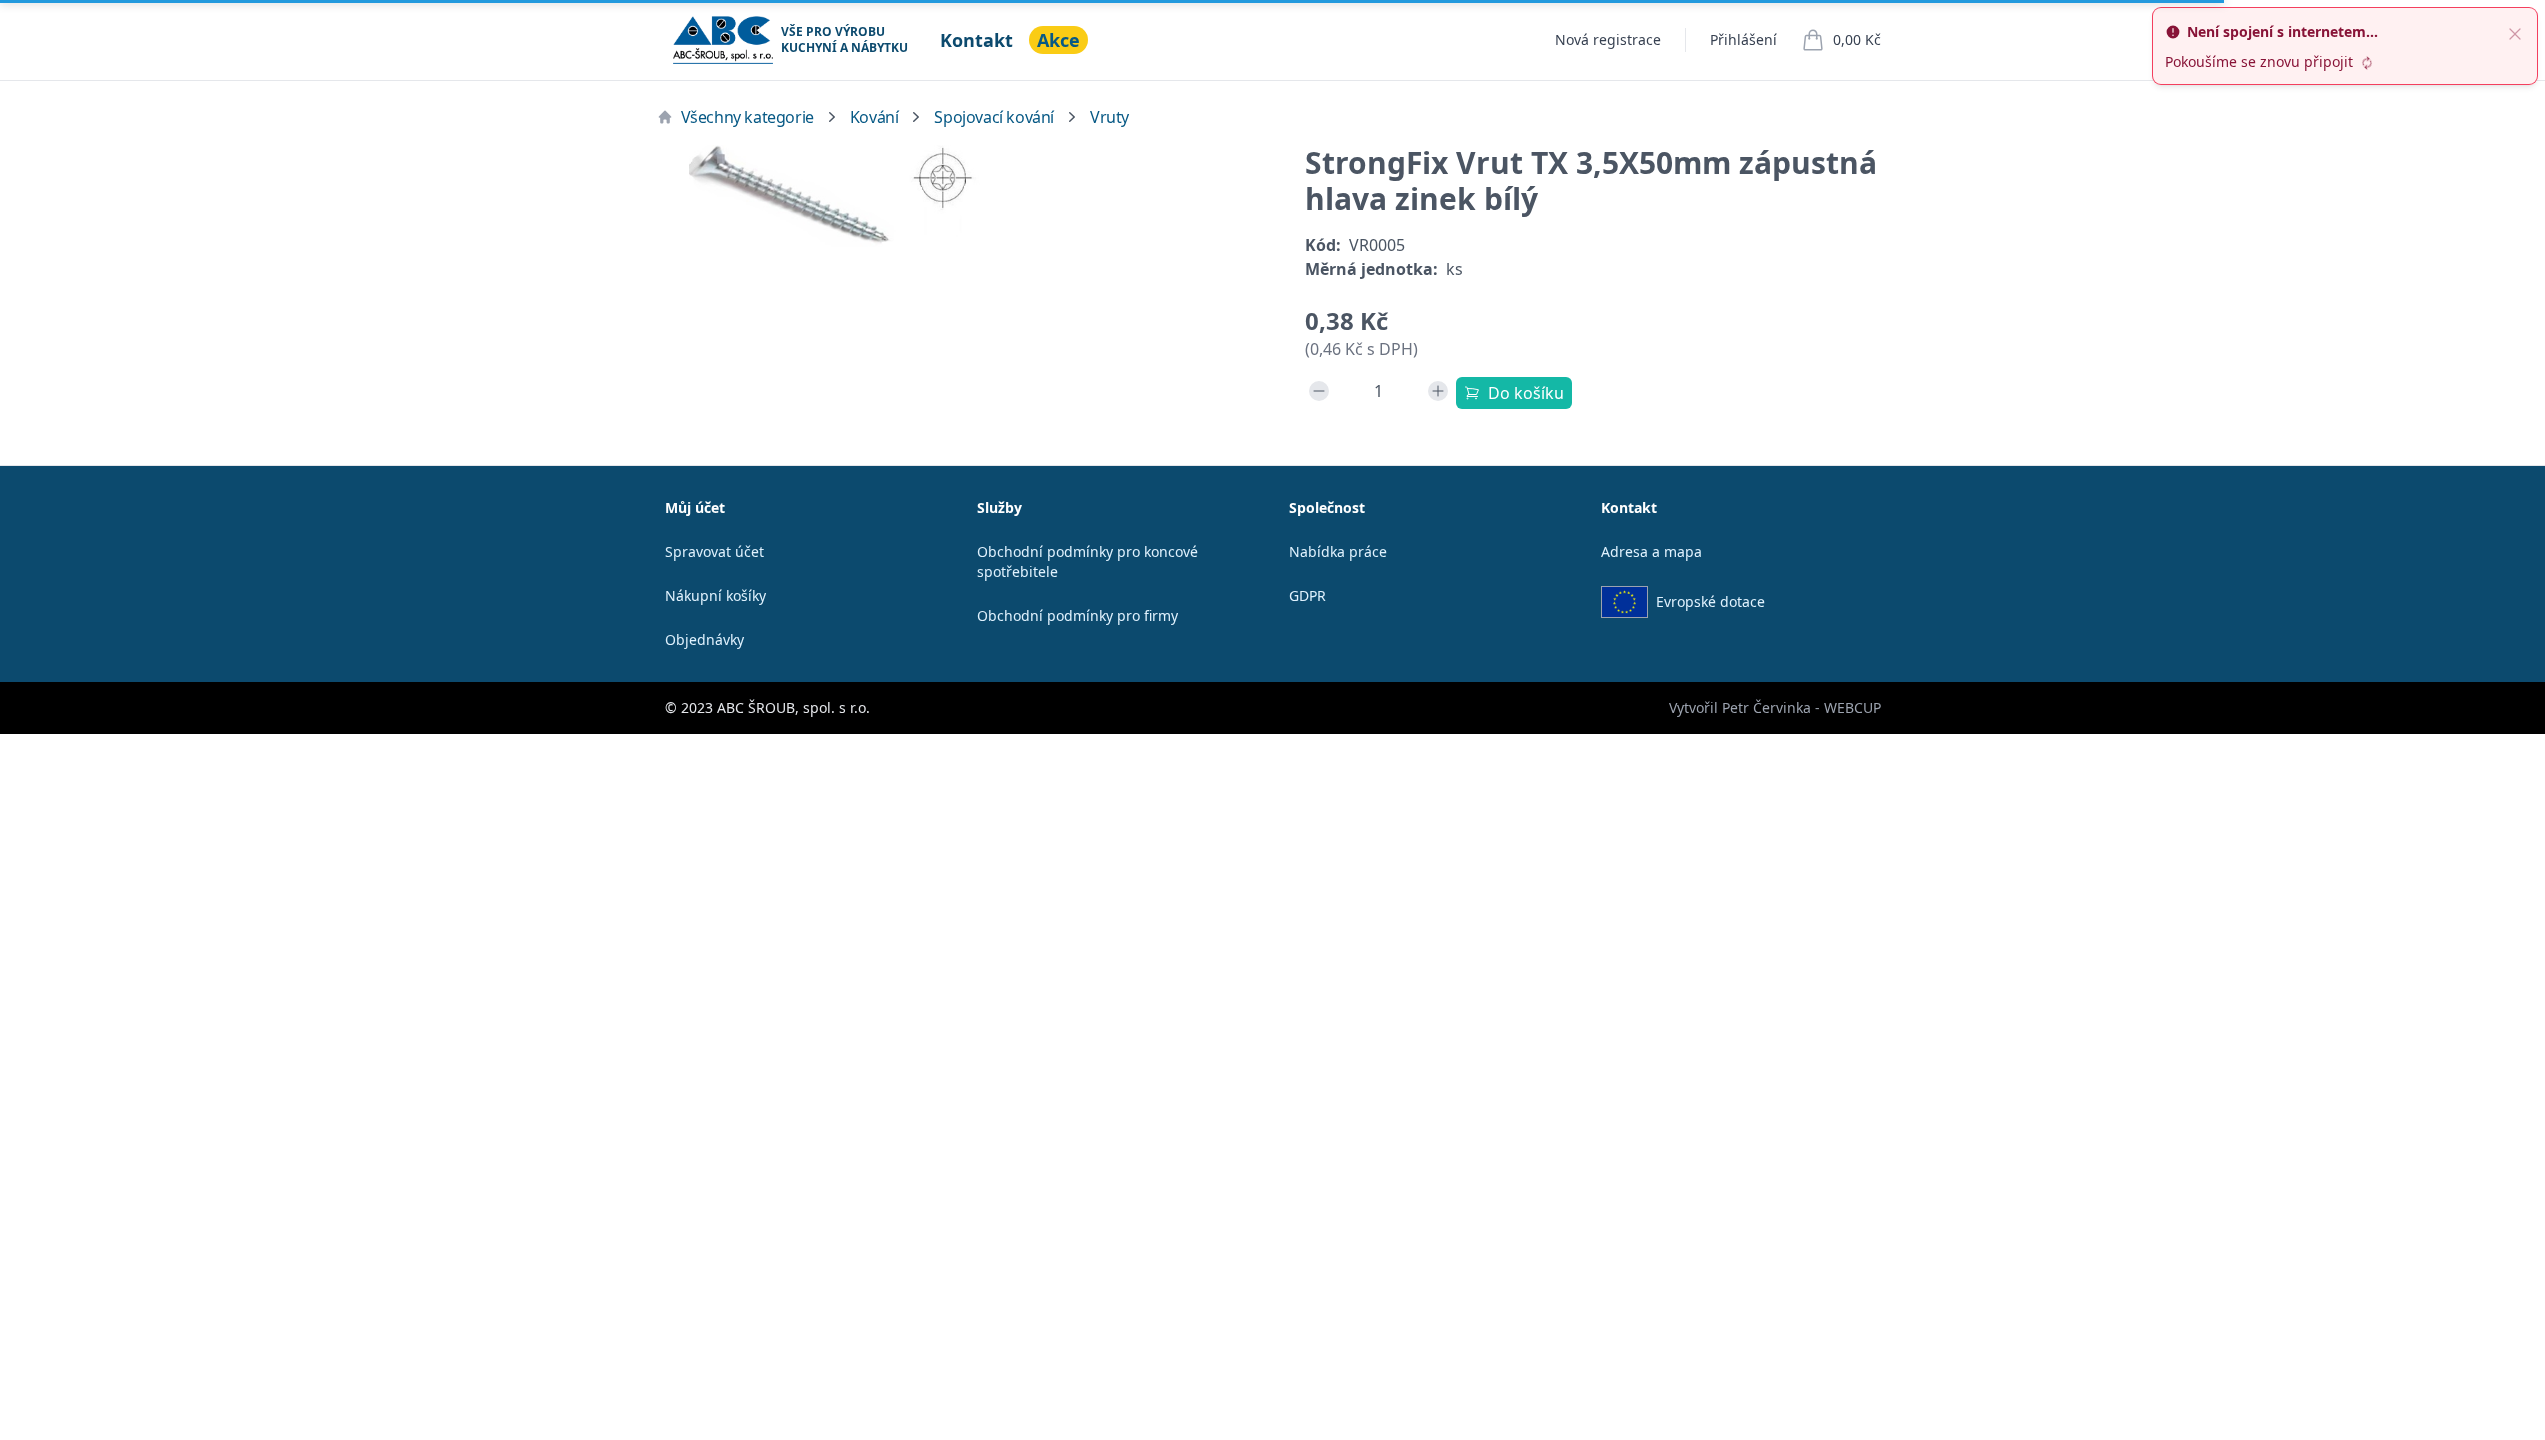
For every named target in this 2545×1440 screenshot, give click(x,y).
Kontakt (976, 40)
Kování (874, 117)
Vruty (1109, 117)
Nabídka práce (1338, 551)
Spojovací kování (994, 117)
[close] (2515, 32)
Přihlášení (1743, 39)
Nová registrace (1608, 39)
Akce (1058, 40)
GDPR (1307, 595)
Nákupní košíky (715, 595)
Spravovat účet (714, 551)
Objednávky (704, 639)
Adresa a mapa (1651, 551)
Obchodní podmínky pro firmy (1077, 615)
